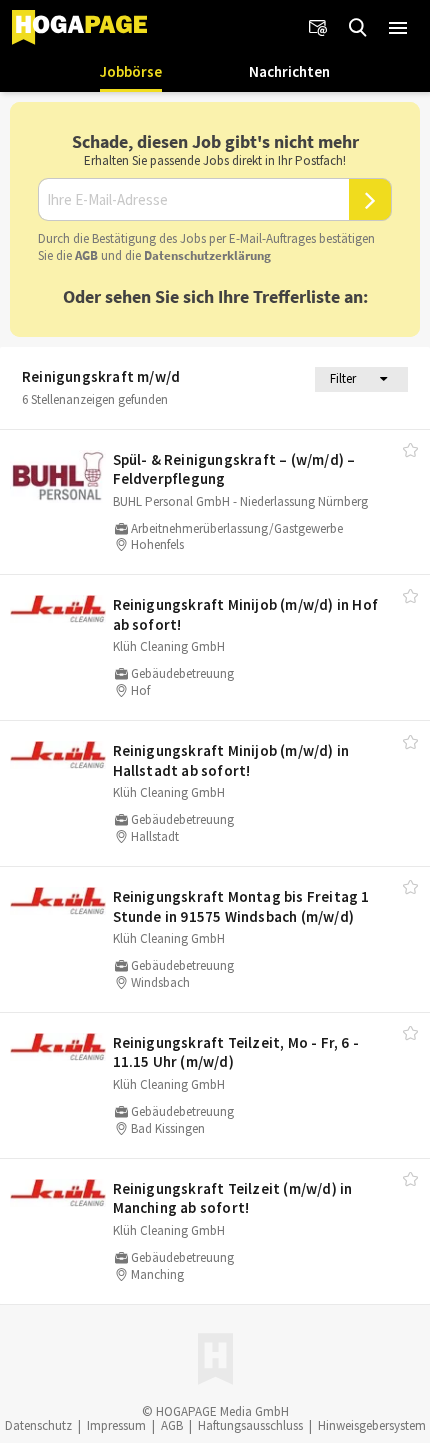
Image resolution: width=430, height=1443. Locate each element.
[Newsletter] (318, 28)
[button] (398, 28)
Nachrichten (289, 71)
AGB (86, 255)
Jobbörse (131, 71)
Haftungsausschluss (250, 1425)
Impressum (116, 1425)
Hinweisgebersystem (372, 1425)
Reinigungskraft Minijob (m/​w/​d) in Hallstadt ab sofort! (231, 760)
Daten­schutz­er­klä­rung (207, 255)
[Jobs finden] (358, 28)
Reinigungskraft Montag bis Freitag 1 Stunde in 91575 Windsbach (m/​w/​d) (241, 906)
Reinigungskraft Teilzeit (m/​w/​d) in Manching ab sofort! (233, 1198)
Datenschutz (38, 1425)
